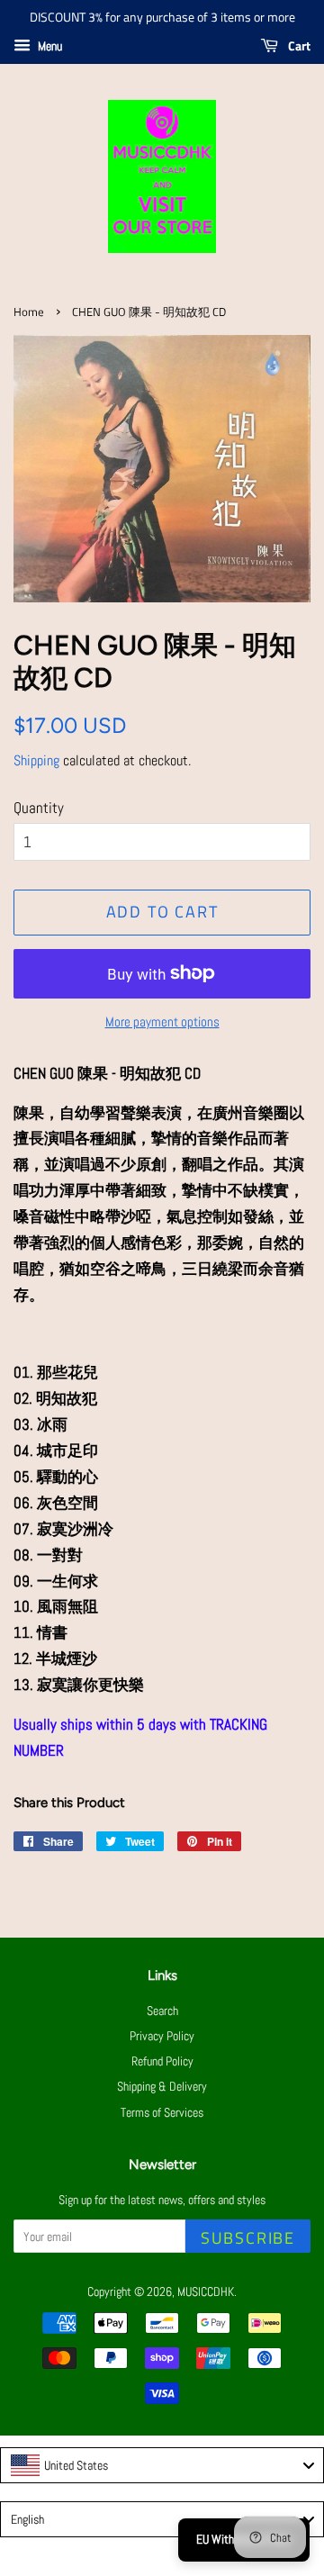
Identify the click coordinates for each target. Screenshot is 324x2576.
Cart (298, 45)
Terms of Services (162, 2112)
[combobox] (162, 2465)
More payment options (162, 1021)
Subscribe (248, 2238)
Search (162, 2011)
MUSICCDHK (206, 2291)
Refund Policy (162, 2061)
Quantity (39, 808)
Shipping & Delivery (162, 2086)
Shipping (36, 760)
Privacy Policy (162, 2036)
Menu (49, 46)
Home (29, 312)
